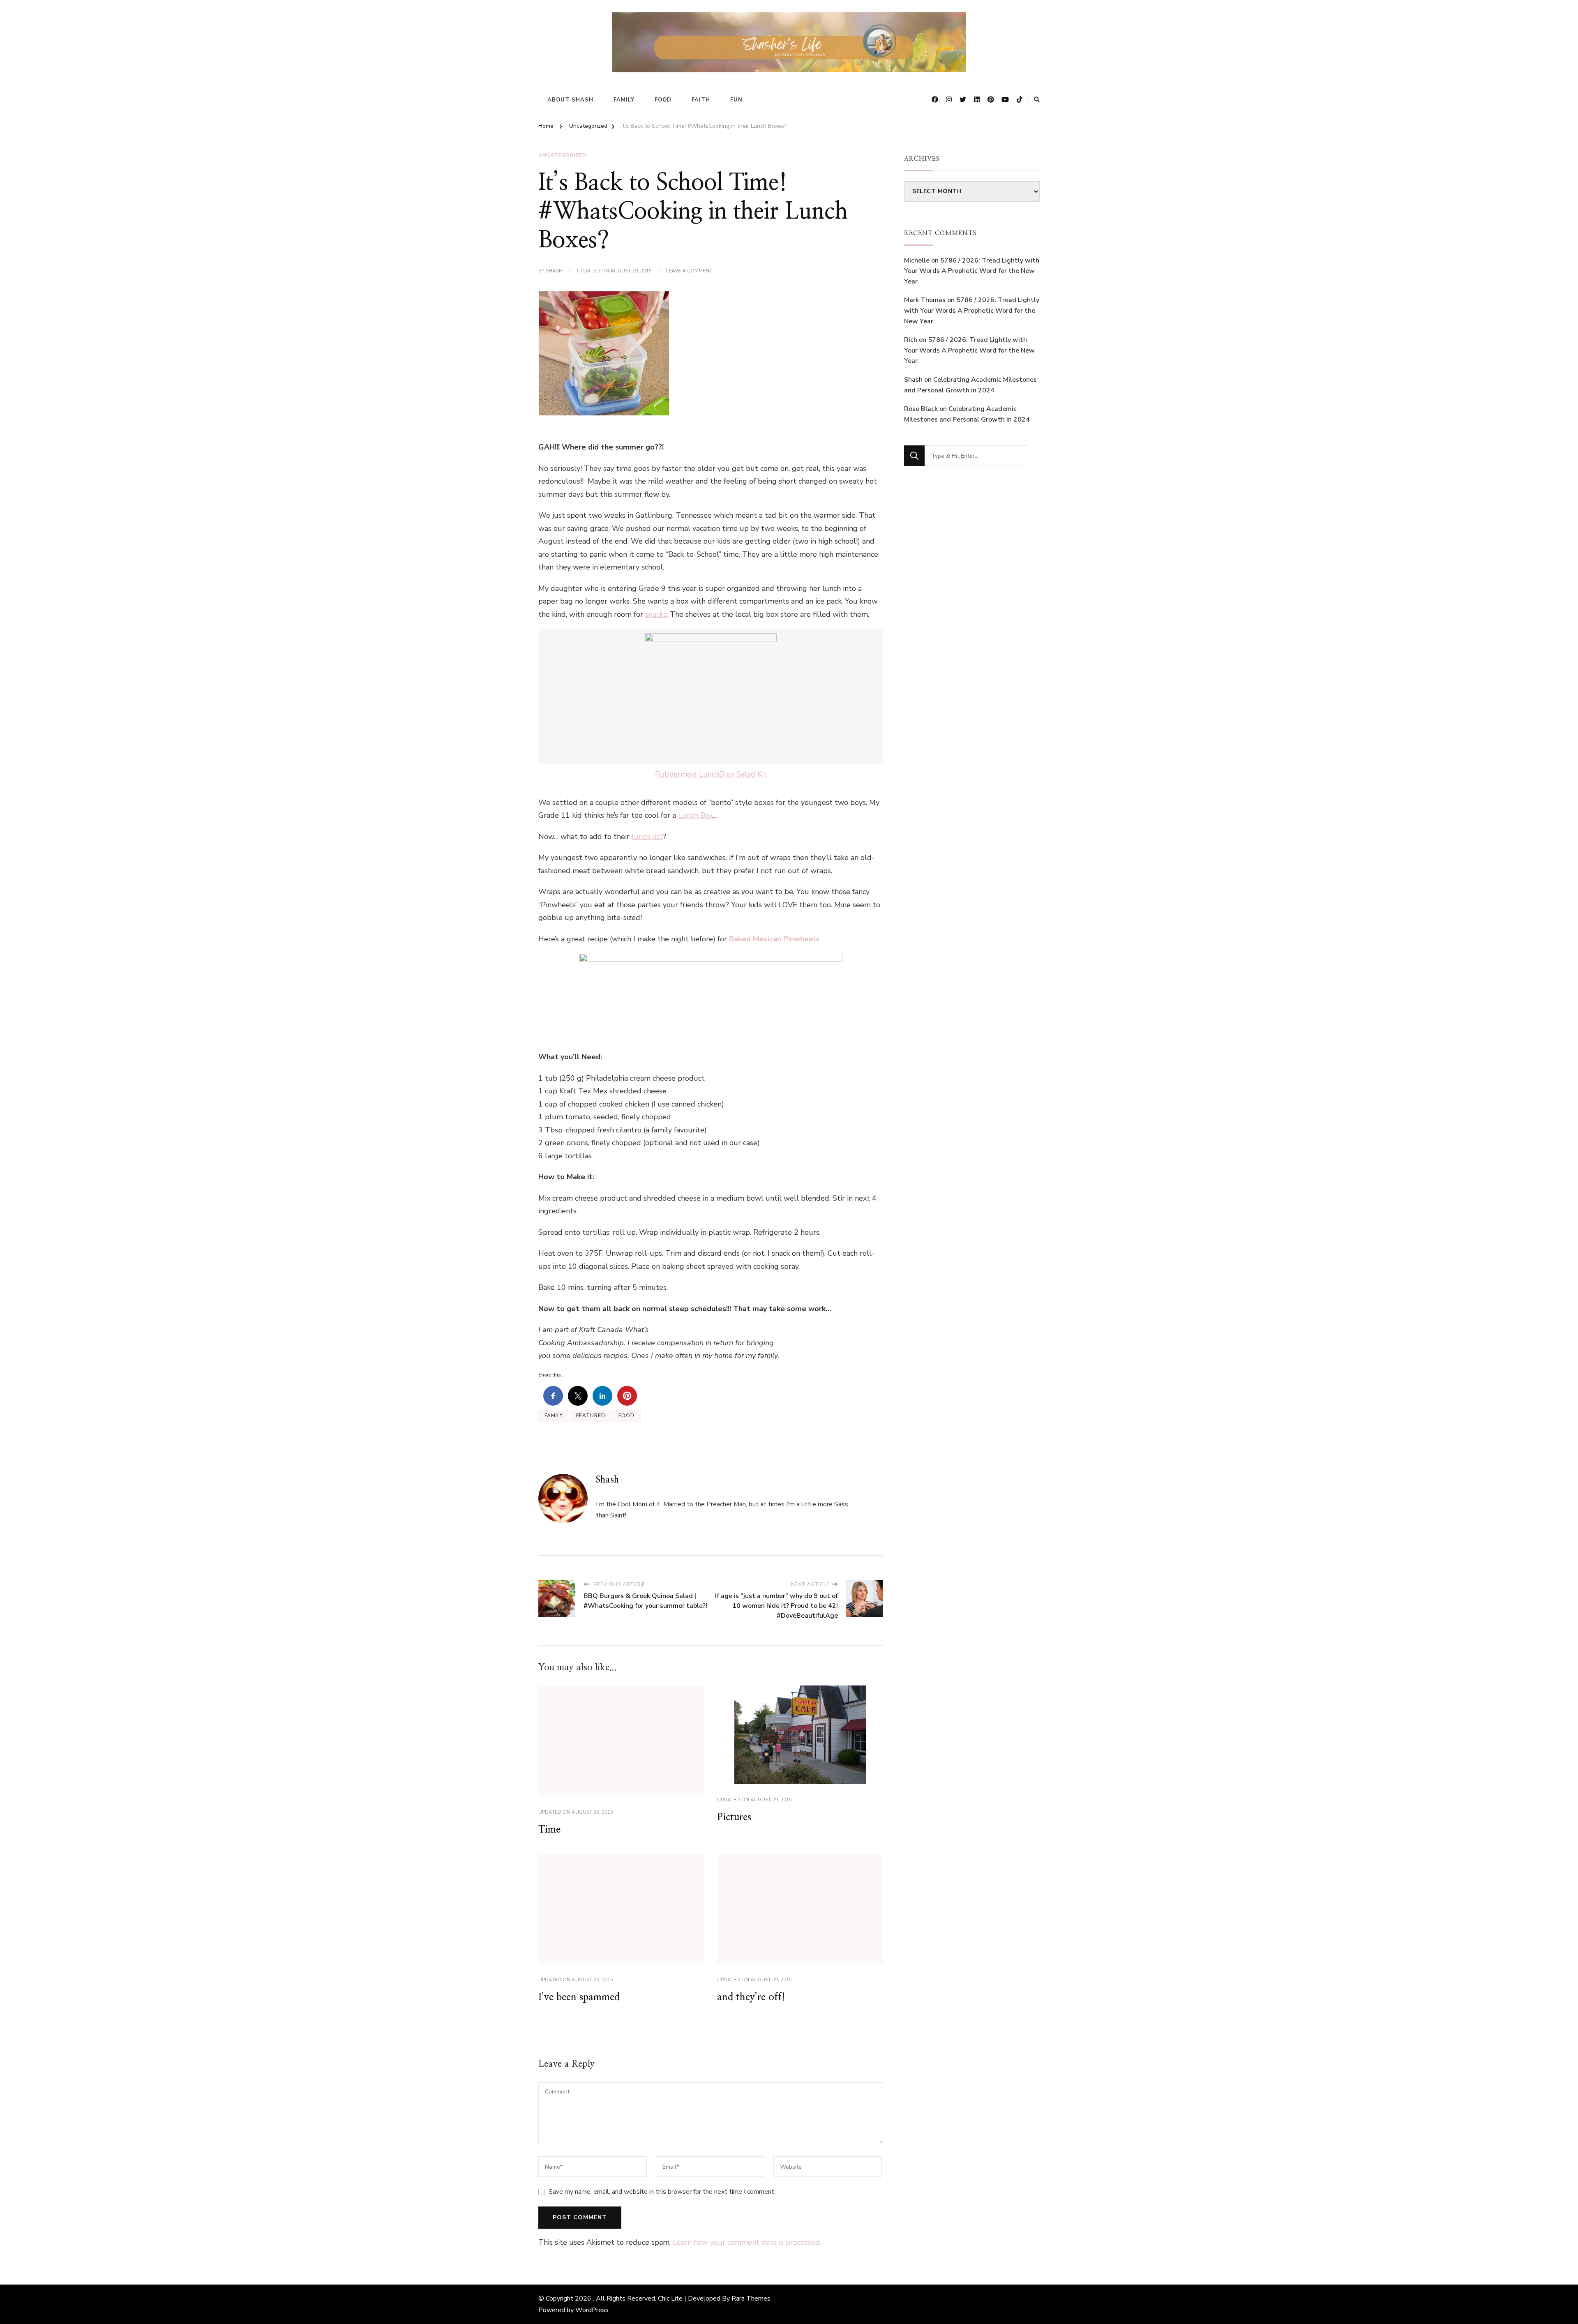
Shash (554, 271)
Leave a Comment (689, 271)
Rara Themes (751, 2299)
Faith (701, 100)
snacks (656, 614)
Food (663, 100)
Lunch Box (696, 815)
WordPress (592, 2310)
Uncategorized (562, 155)
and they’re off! (751, 1997)
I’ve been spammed (579, 1997)
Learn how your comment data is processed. (747, 2242)
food (626, 1416)
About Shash (570, 100)
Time (549, 1830)
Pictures (734, 1817)
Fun (736, 100)
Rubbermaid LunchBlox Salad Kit (711, 774)
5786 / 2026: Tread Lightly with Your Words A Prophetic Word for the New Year (972, 271)
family (554, 1416)
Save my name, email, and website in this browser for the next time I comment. (662, 2192)
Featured (591, 1416)
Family (624, 100)
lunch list (647, 837)
